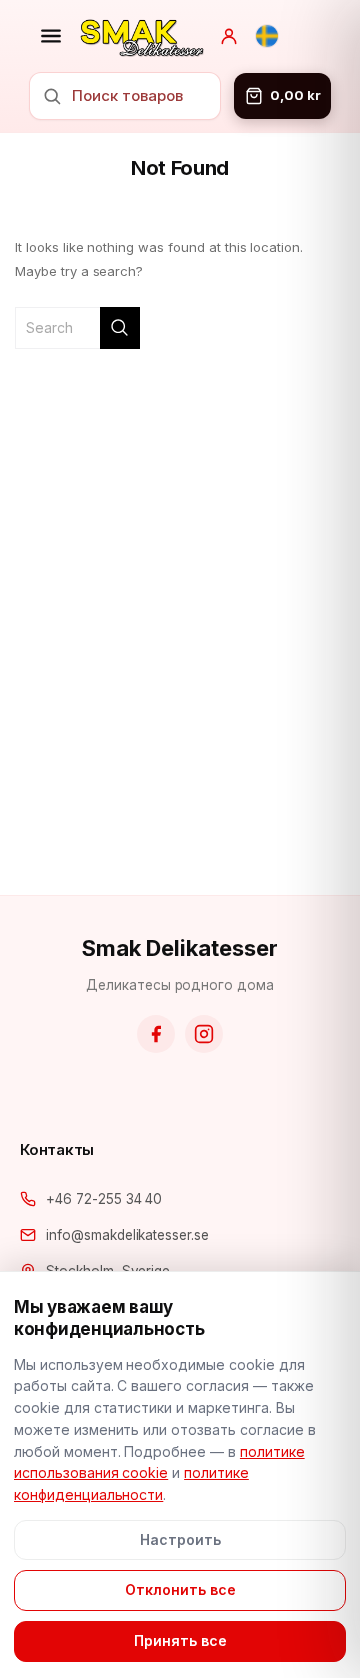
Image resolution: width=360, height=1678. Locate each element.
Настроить (180, 1539)
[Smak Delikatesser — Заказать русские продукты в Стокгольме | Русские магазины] (142, 36)
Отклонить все (180, 1589)
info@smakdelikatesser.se (127, 1235)
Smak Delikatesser (179, 948)
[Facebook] (156, 1034)
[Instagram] (204, 1034)
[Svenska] (267, 36)
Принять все (180, 1640)
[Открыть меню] (51, 36)
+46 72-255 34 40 (104, 1199)
